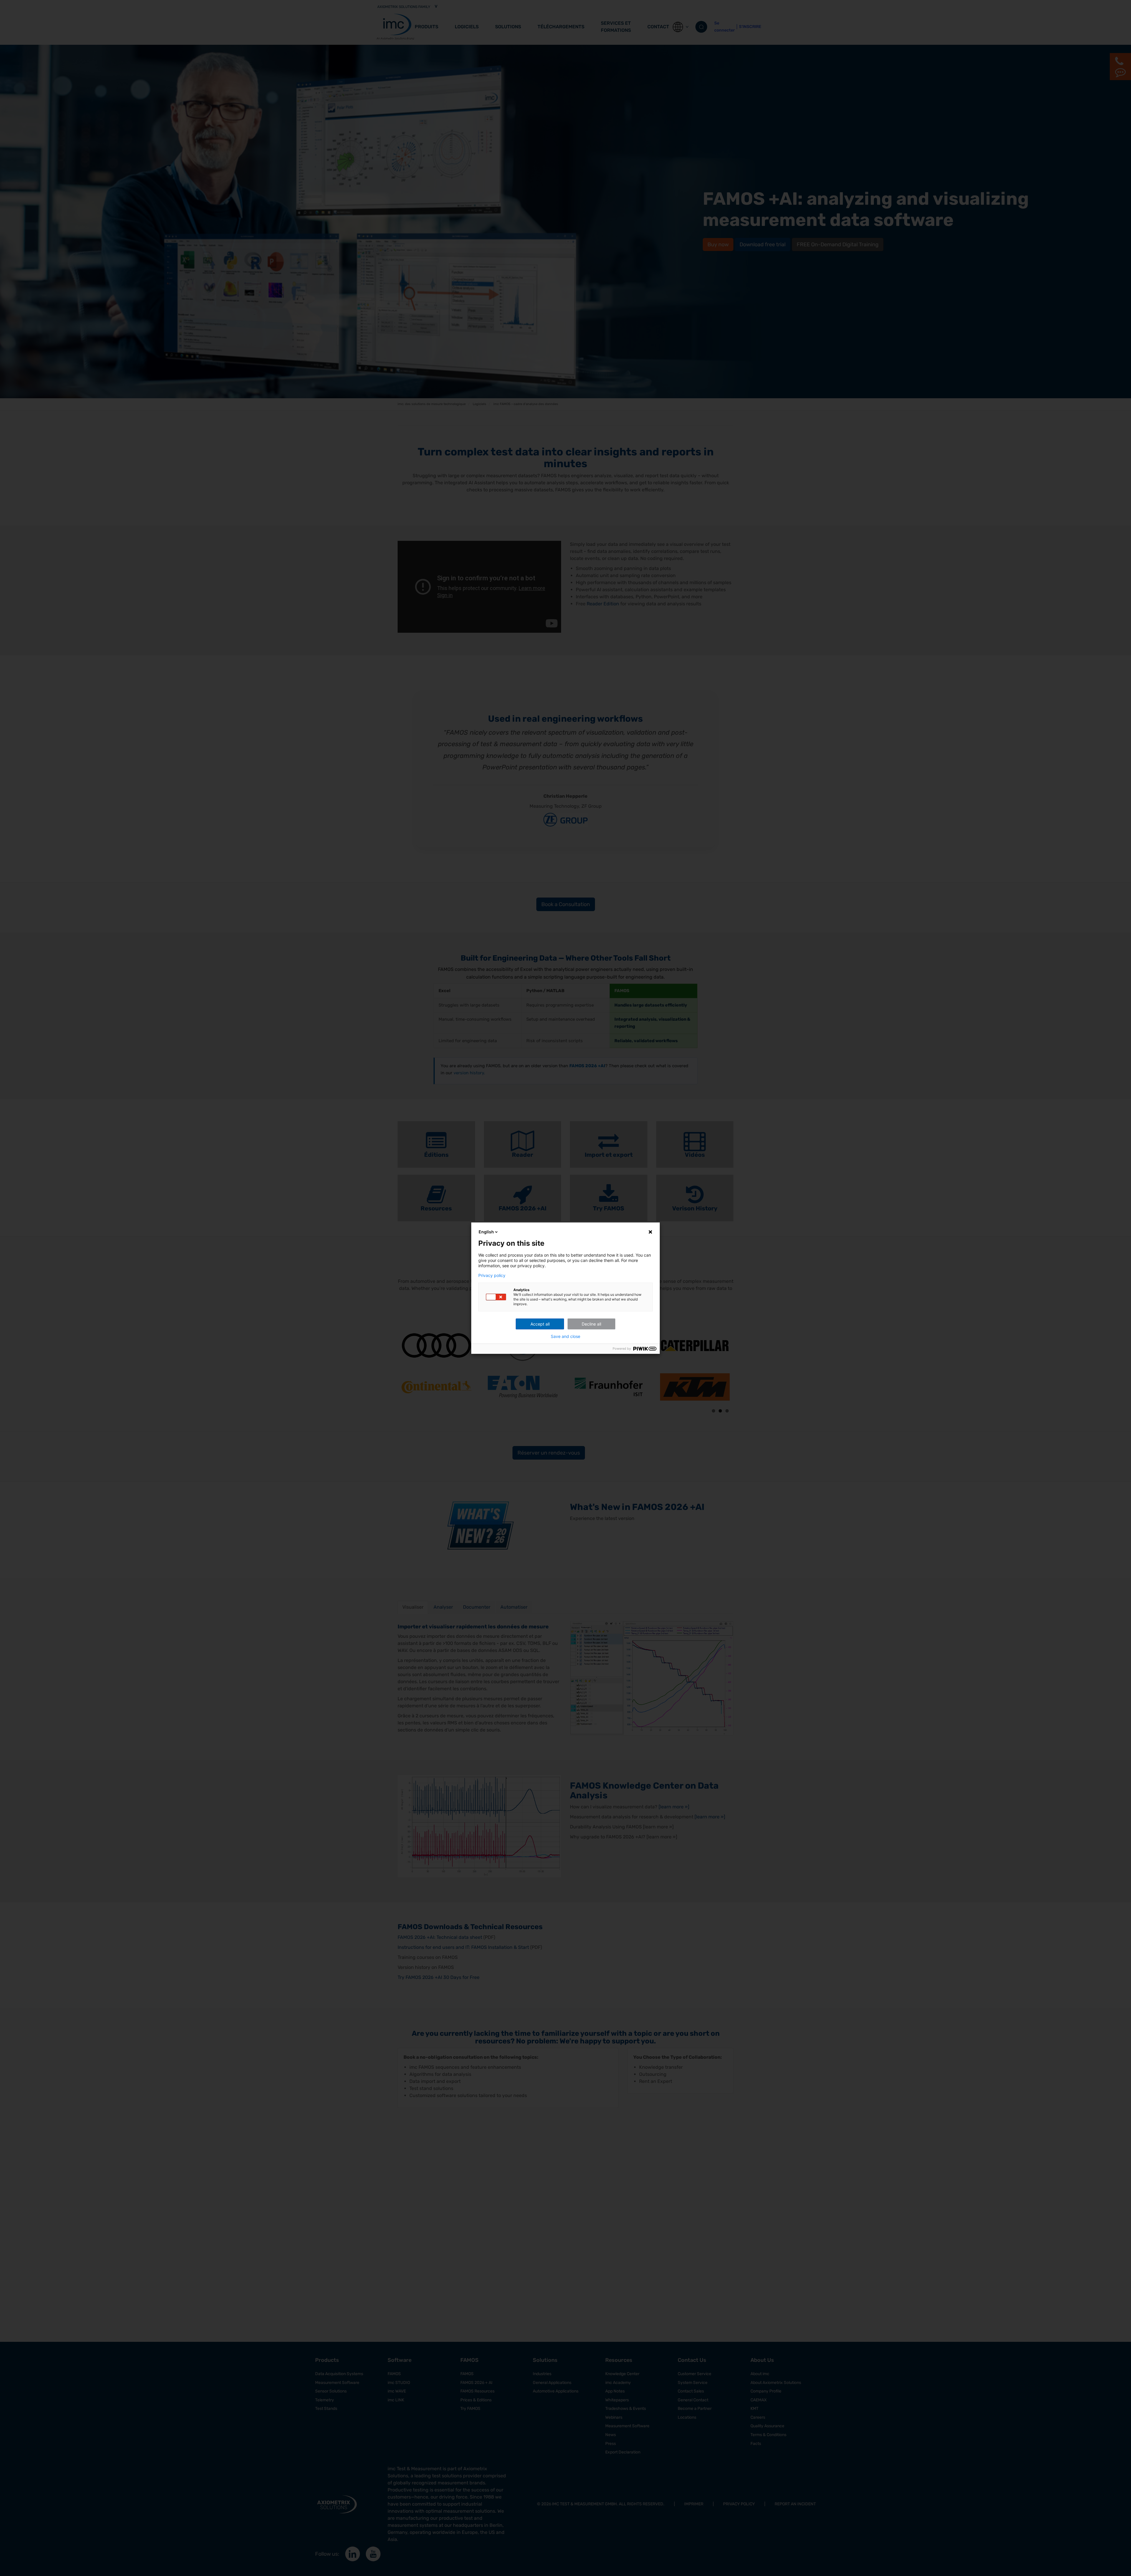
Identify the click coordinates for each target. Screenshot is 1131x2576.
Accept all (540, 1324)
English (486, 1232)
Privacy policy (492, 1275)
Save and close (565, 1336)
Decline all (591, 1324)
